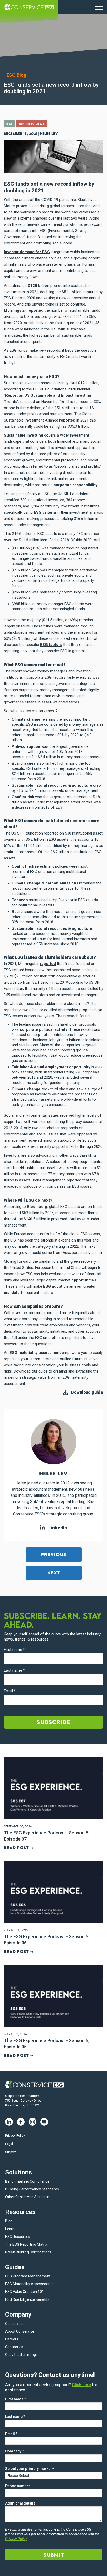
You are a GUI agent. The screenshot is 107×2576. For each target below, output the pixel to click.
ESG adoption (56, 1286)
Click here (81, 2385)
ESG (10, 124)
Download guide (87, 1392)
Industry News (32, 124)
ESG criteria (45, 512)
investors (60, 224)
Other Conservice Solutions (27, 2197)
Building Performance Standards (32, 2189)
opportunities (84, 1280)
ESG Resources (18, 2237)
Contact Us (14, 2347)
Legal (9, 2144)
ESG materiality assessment (35, 1353)
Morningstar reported (24, 310)
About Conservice (20, 2331)
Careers (12, 2339)
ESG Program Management (28, 2276)
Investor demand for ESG (27, 252)
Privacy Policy (15, 2136)
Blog (9, 2221)
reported (67, 420)
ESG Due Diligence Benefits (27, 2299)
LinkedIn (57, 1528)
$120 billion (39, 286)
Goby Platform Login (22, 2355)
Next (54, 1573)
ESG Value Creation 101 (25, 2292)
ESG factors (51, 645)
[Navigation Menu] (99, 7)
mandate (12, 1293)
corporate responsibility (76, 485)
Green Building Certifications (28, 2252)
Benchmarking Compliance (27, 2181)
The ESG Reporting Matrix (26, 2244)
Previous (54, 1554)
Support (11, 2152)
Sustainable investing (24, 435)
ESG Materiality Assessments (29, 2284)
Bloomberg (37, 1207)
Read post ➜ (19, 1848)
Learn (10, 2229)
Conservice (14, 2324)
